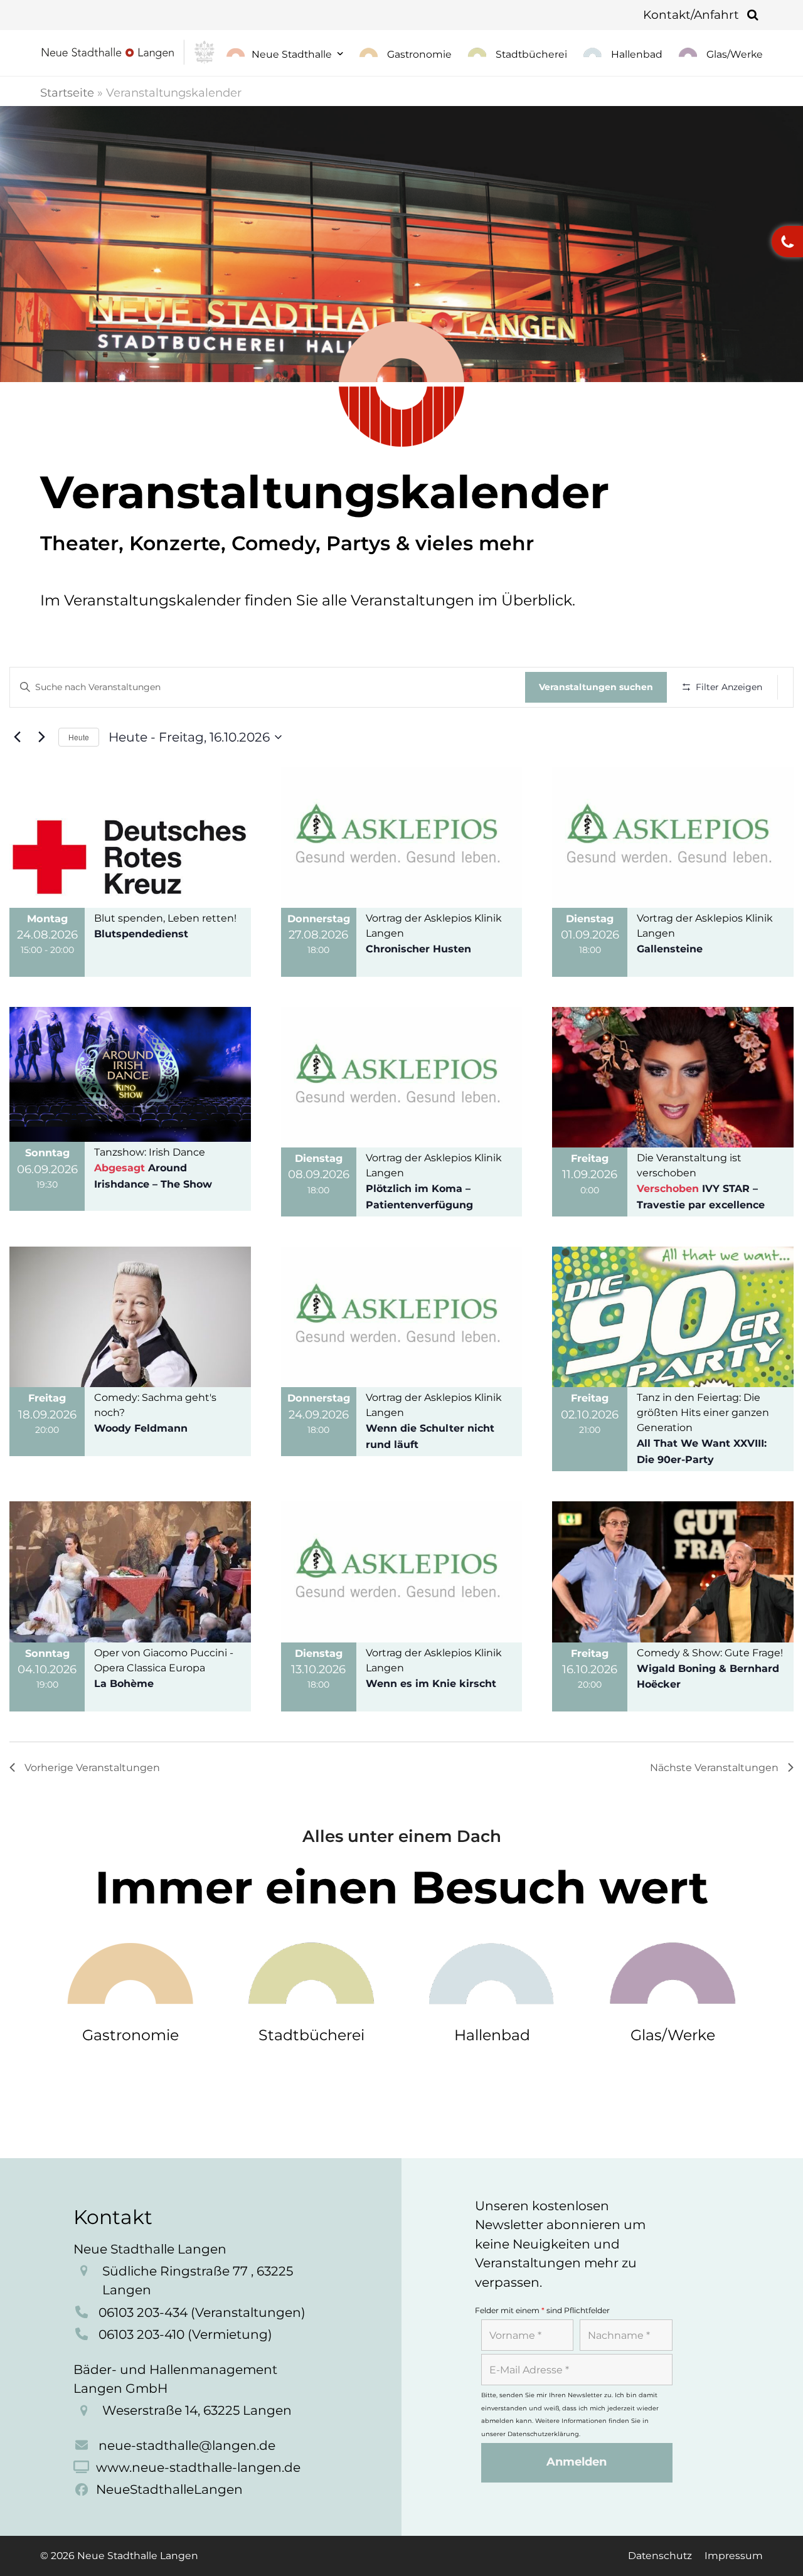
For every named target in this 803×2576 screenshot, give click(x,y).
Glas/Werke (673, 2035)
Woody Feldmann (141, 1428)
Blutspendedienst (141, 934)
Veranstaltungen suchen (596, 687)
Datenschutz (660, 2556)
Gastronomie (130, 2035)
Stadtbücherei (311, 2035)
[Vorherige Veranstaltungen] (17, 737)
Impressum (734, 2556)
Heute (79, 737)
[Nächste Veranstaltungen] (41, 737)
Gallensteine (670, 949)
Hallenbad (492, 2035)
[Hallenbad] (492, 1972)
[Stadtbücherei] (311, 1972)
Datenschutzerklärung (543, 2434)
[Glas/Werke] (673, 1972)
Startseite (67, 93)
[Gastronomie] (131, 1972)
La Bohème (124, 1684)
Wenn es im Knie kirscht (431, 1684)
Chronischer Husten (418, 949)
